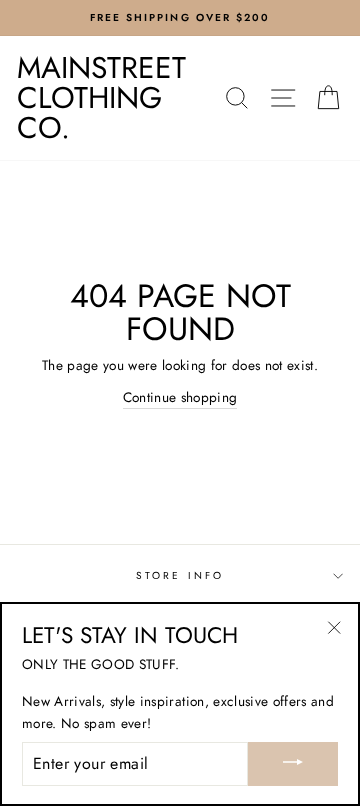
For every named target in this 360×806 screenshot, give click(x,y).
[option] (180, 18)
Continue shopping (180, 397)
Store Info (180, 575)
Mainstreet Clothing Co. (101, 97)
